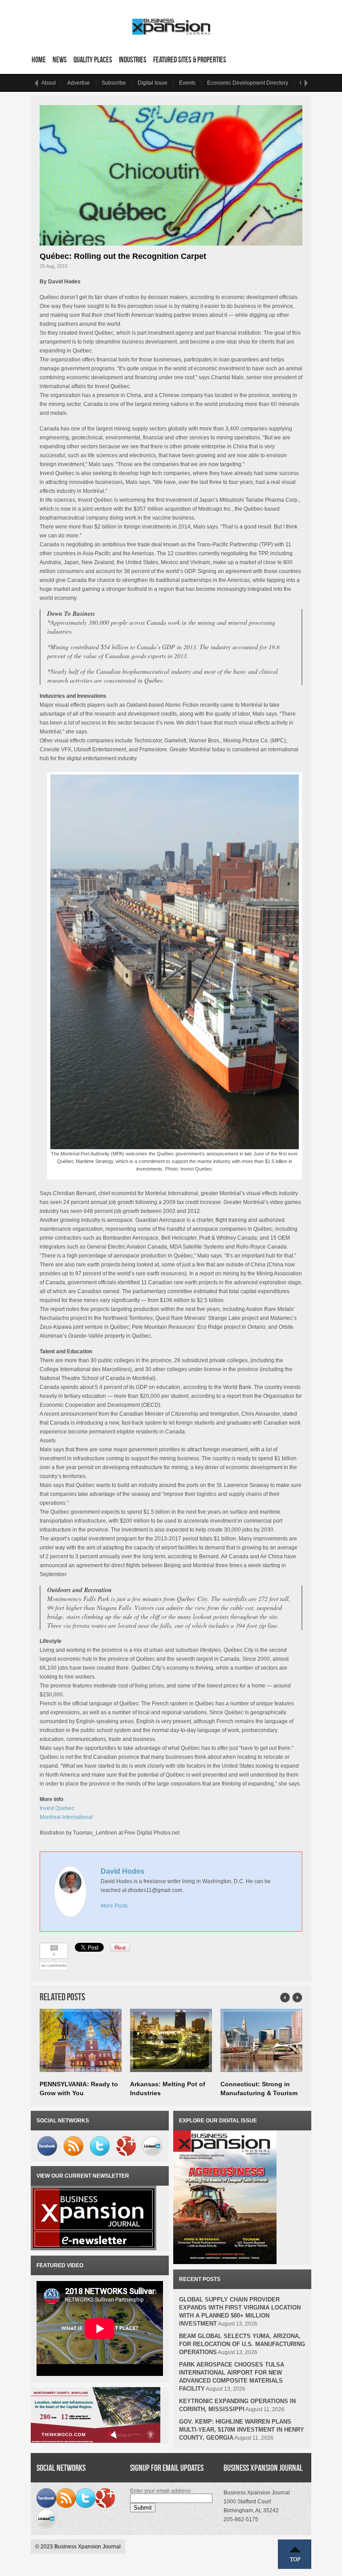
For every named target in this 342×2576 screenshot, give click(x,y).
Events (187, 83)
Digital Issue (153, 83)
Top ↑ (295, 2554)
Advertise (79, 83)
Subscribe (114, 83)
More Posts (114, 1906)
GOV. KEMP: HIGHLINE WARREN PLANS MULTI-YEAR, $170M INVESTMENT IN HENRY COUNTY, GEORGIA (242, 2430)
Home (39, 60)
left (36, 83)
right (306, 83)
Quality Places (93, 60)
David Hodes (122, 1871)
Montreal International (66, 1817)
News (60, 60)
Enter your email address (160, 2491)
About (49, 83)
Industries (133, 60)
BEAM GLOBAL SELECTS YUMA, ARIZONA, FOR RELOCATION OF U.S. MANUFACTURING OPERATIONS (242, 2344)
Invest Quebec (57, 1808)
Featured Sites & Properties (190, 60)
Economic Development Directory (248, 83)
